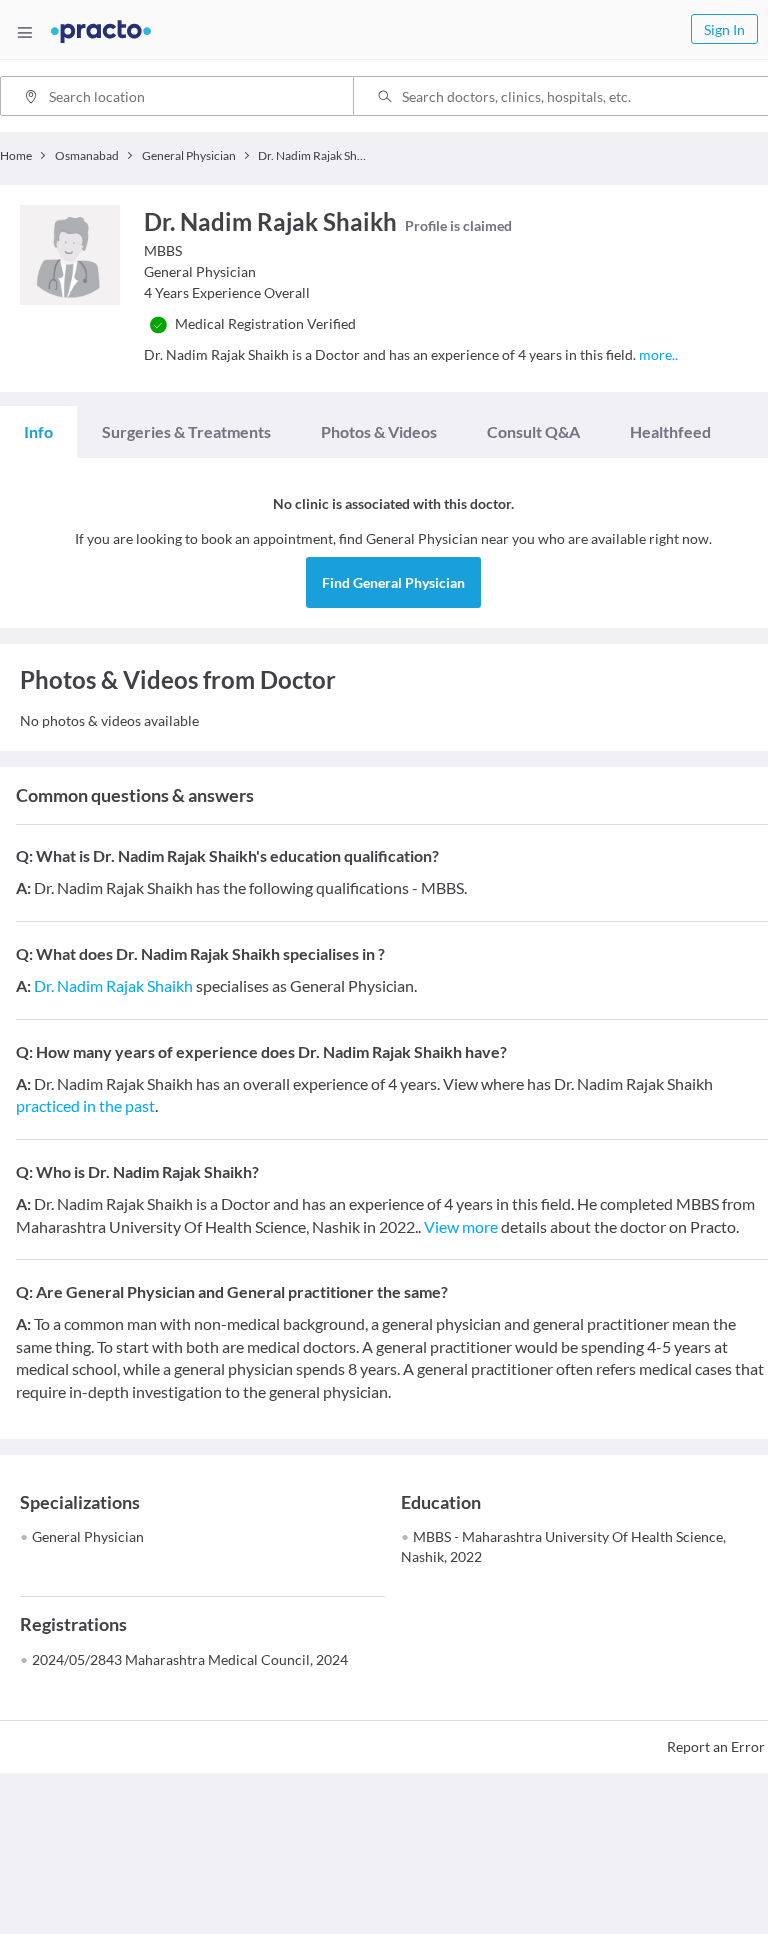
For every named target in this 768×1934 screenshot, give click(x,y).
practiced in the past (85, 1105)
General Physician (88, 1536)
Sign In (724, 29)
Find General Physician (393, 582)
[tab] (38, 432)
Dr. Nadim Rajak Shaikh (113, 985)
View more (461, 1226)
